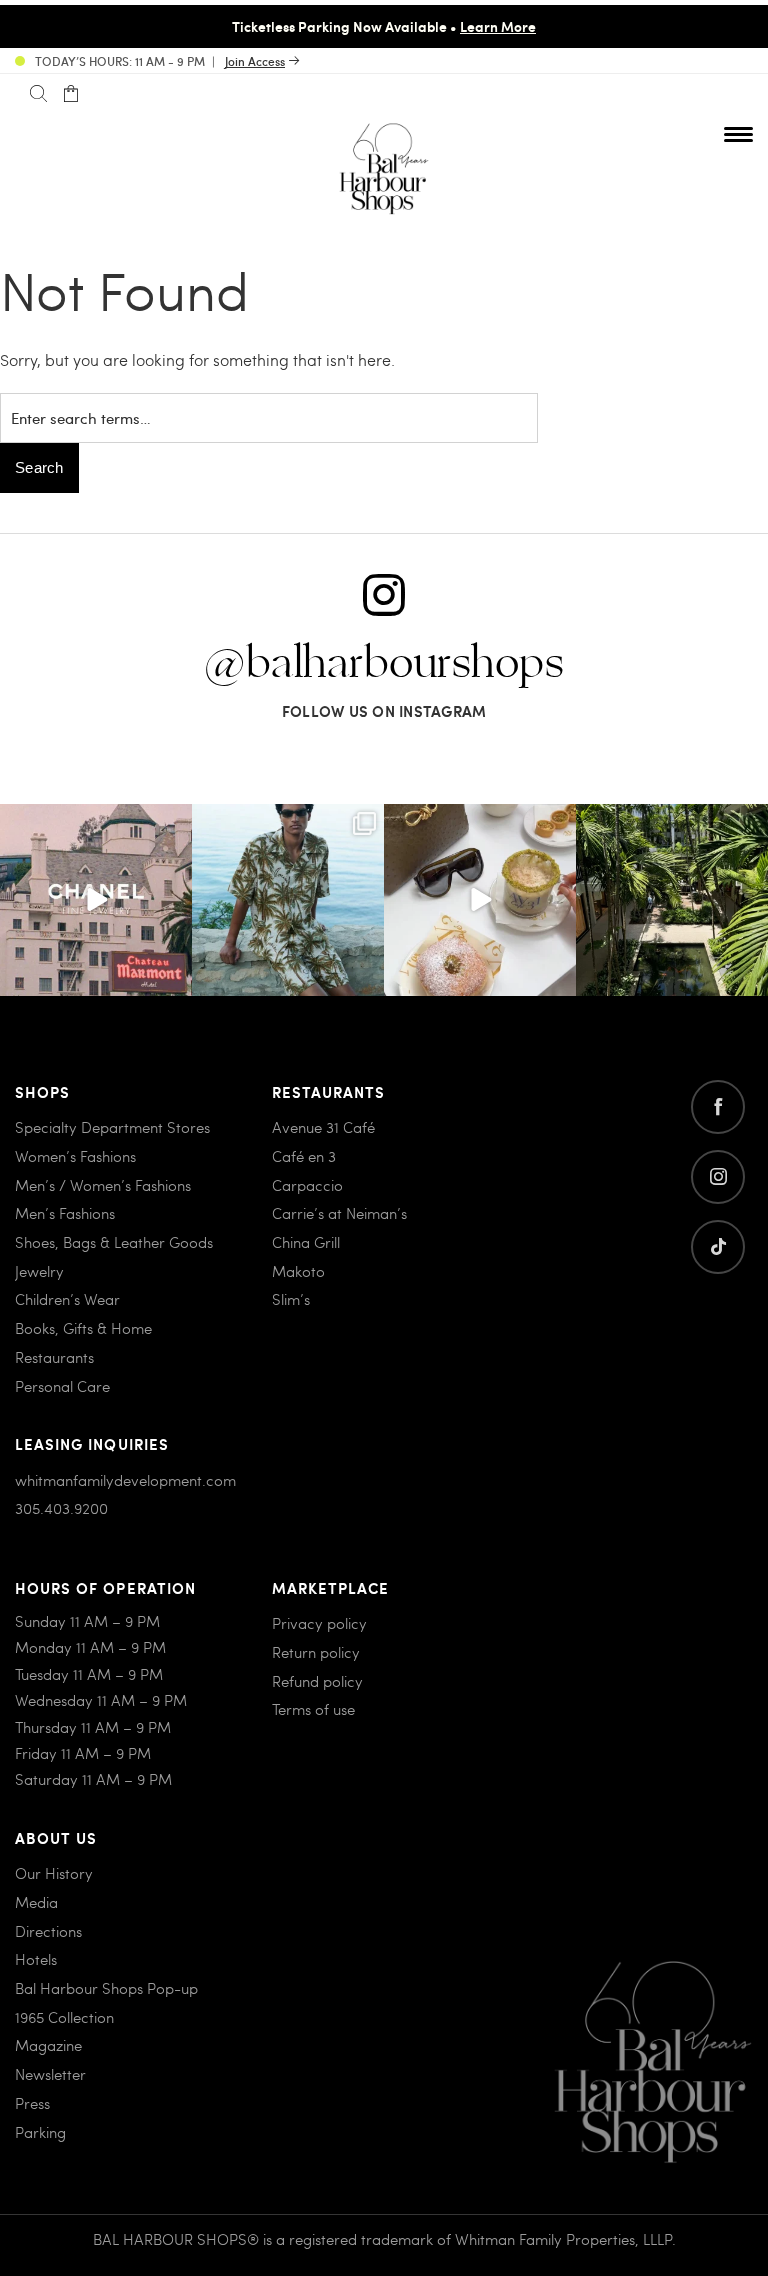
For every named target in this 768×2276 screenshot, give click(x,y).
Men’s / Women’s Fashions (103, 1185)
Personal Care (62, 1386)
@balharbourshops (384, 664)
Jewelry (39, 1271)
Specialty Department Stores (112, 1127)
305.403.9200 (61, 1508)
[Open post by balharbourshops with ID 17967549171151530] (288, 900)
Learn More (498, 26)
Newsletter (50, 2074)
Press (32, 2103)
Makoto (298, 1271)
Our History (54, 1873)
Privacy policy (319, 1623)
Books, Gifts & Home (83, 1328)
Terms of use (313, 1709)
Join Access (255, 61)
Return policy (316, 1652)
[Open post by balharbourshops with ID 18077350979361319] (672, 900)
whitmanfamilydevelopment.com (125, 1480)
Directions (48, 1931)
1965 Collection (64, 2017)
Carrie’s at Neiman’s (339, 1213)
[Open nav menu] (738, 134)
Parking (40, 2132)
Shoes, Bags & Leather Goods (114, 1242)
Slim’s (291, 1299)
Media (36, 1902)
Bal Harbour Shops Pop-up (106, 1988)
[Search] (38, 94)
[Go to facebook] (718, 1107)
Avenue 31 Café (323, 1127)
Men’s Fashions (65, 1213)
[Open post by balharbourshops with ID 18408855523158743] (96, 900)
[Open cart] (70, 94)
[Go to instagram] (718, 1177)
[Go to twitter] (718, 1247)
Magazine (48, 2045)
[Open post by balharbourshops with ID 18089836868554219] (480, 900)
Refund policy (317, 1681)
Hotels (36, 1959)
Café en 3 (304, 1156)
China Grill (306, 1242)
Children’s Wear (67, 1299)
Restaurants (54, 1357)
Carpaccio (307, 1185)
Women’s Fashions (75, 1156)
